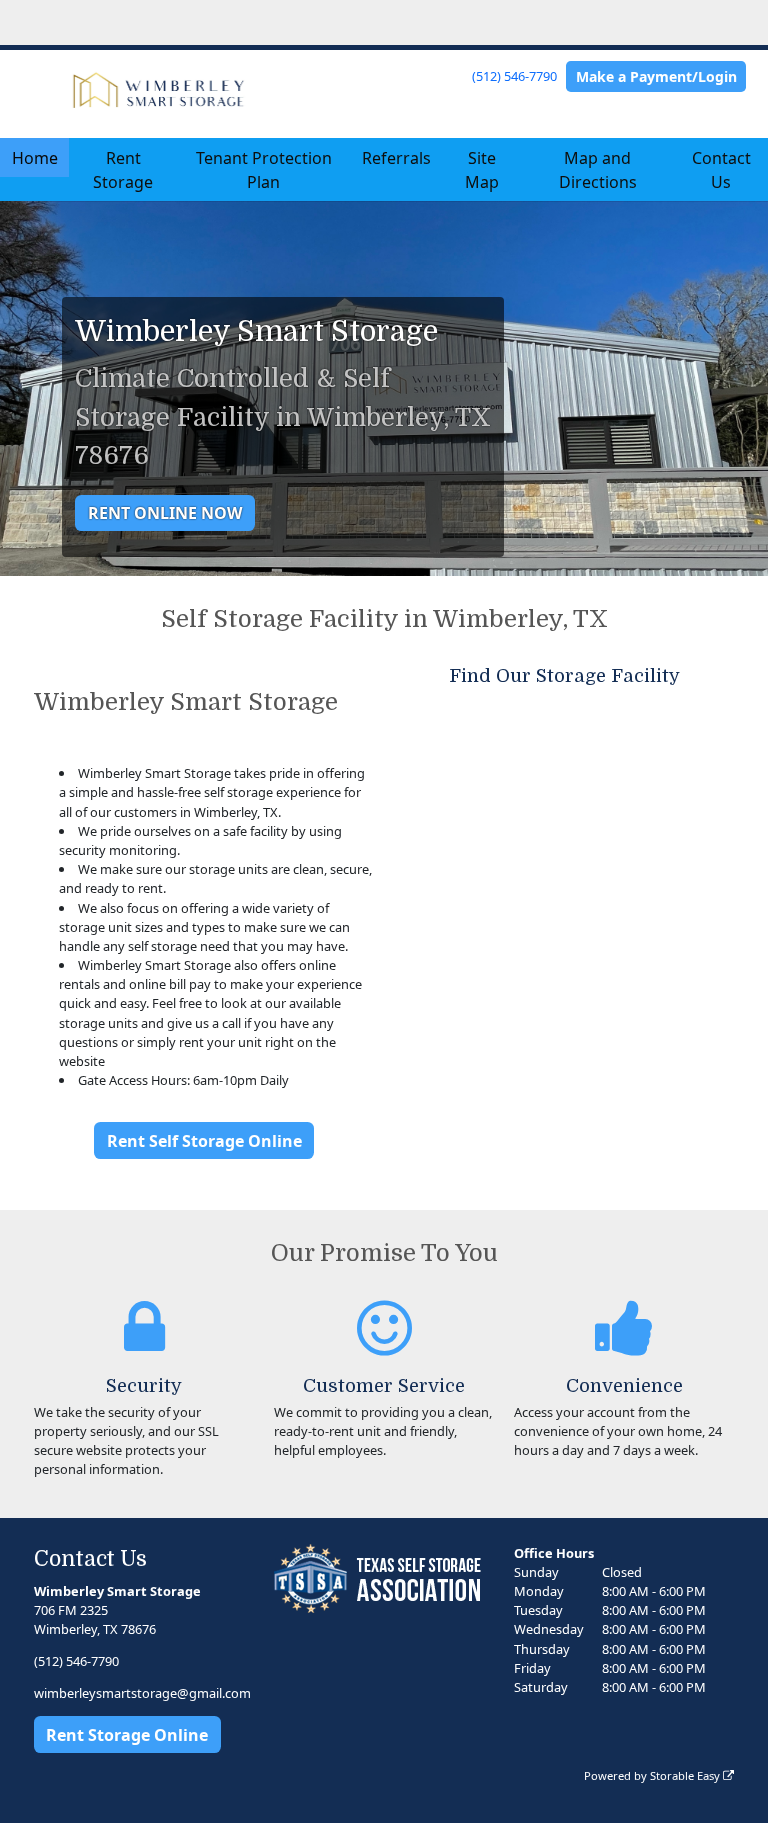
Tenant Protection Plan (264, 170)
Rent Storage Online (127, 1735)
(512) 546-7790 (514, 76)
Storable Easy (686, 1775)
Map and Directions (598, 170)
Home (35, 158)
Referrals (396, 158)
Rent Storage (123, 170)
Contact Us (721, 170)
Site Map (482, 170)
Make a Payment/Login (656, 76)
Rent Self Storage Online (204, 1141)
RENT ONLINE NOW (165, 513)
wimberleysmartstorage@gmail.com (142, 1693)
